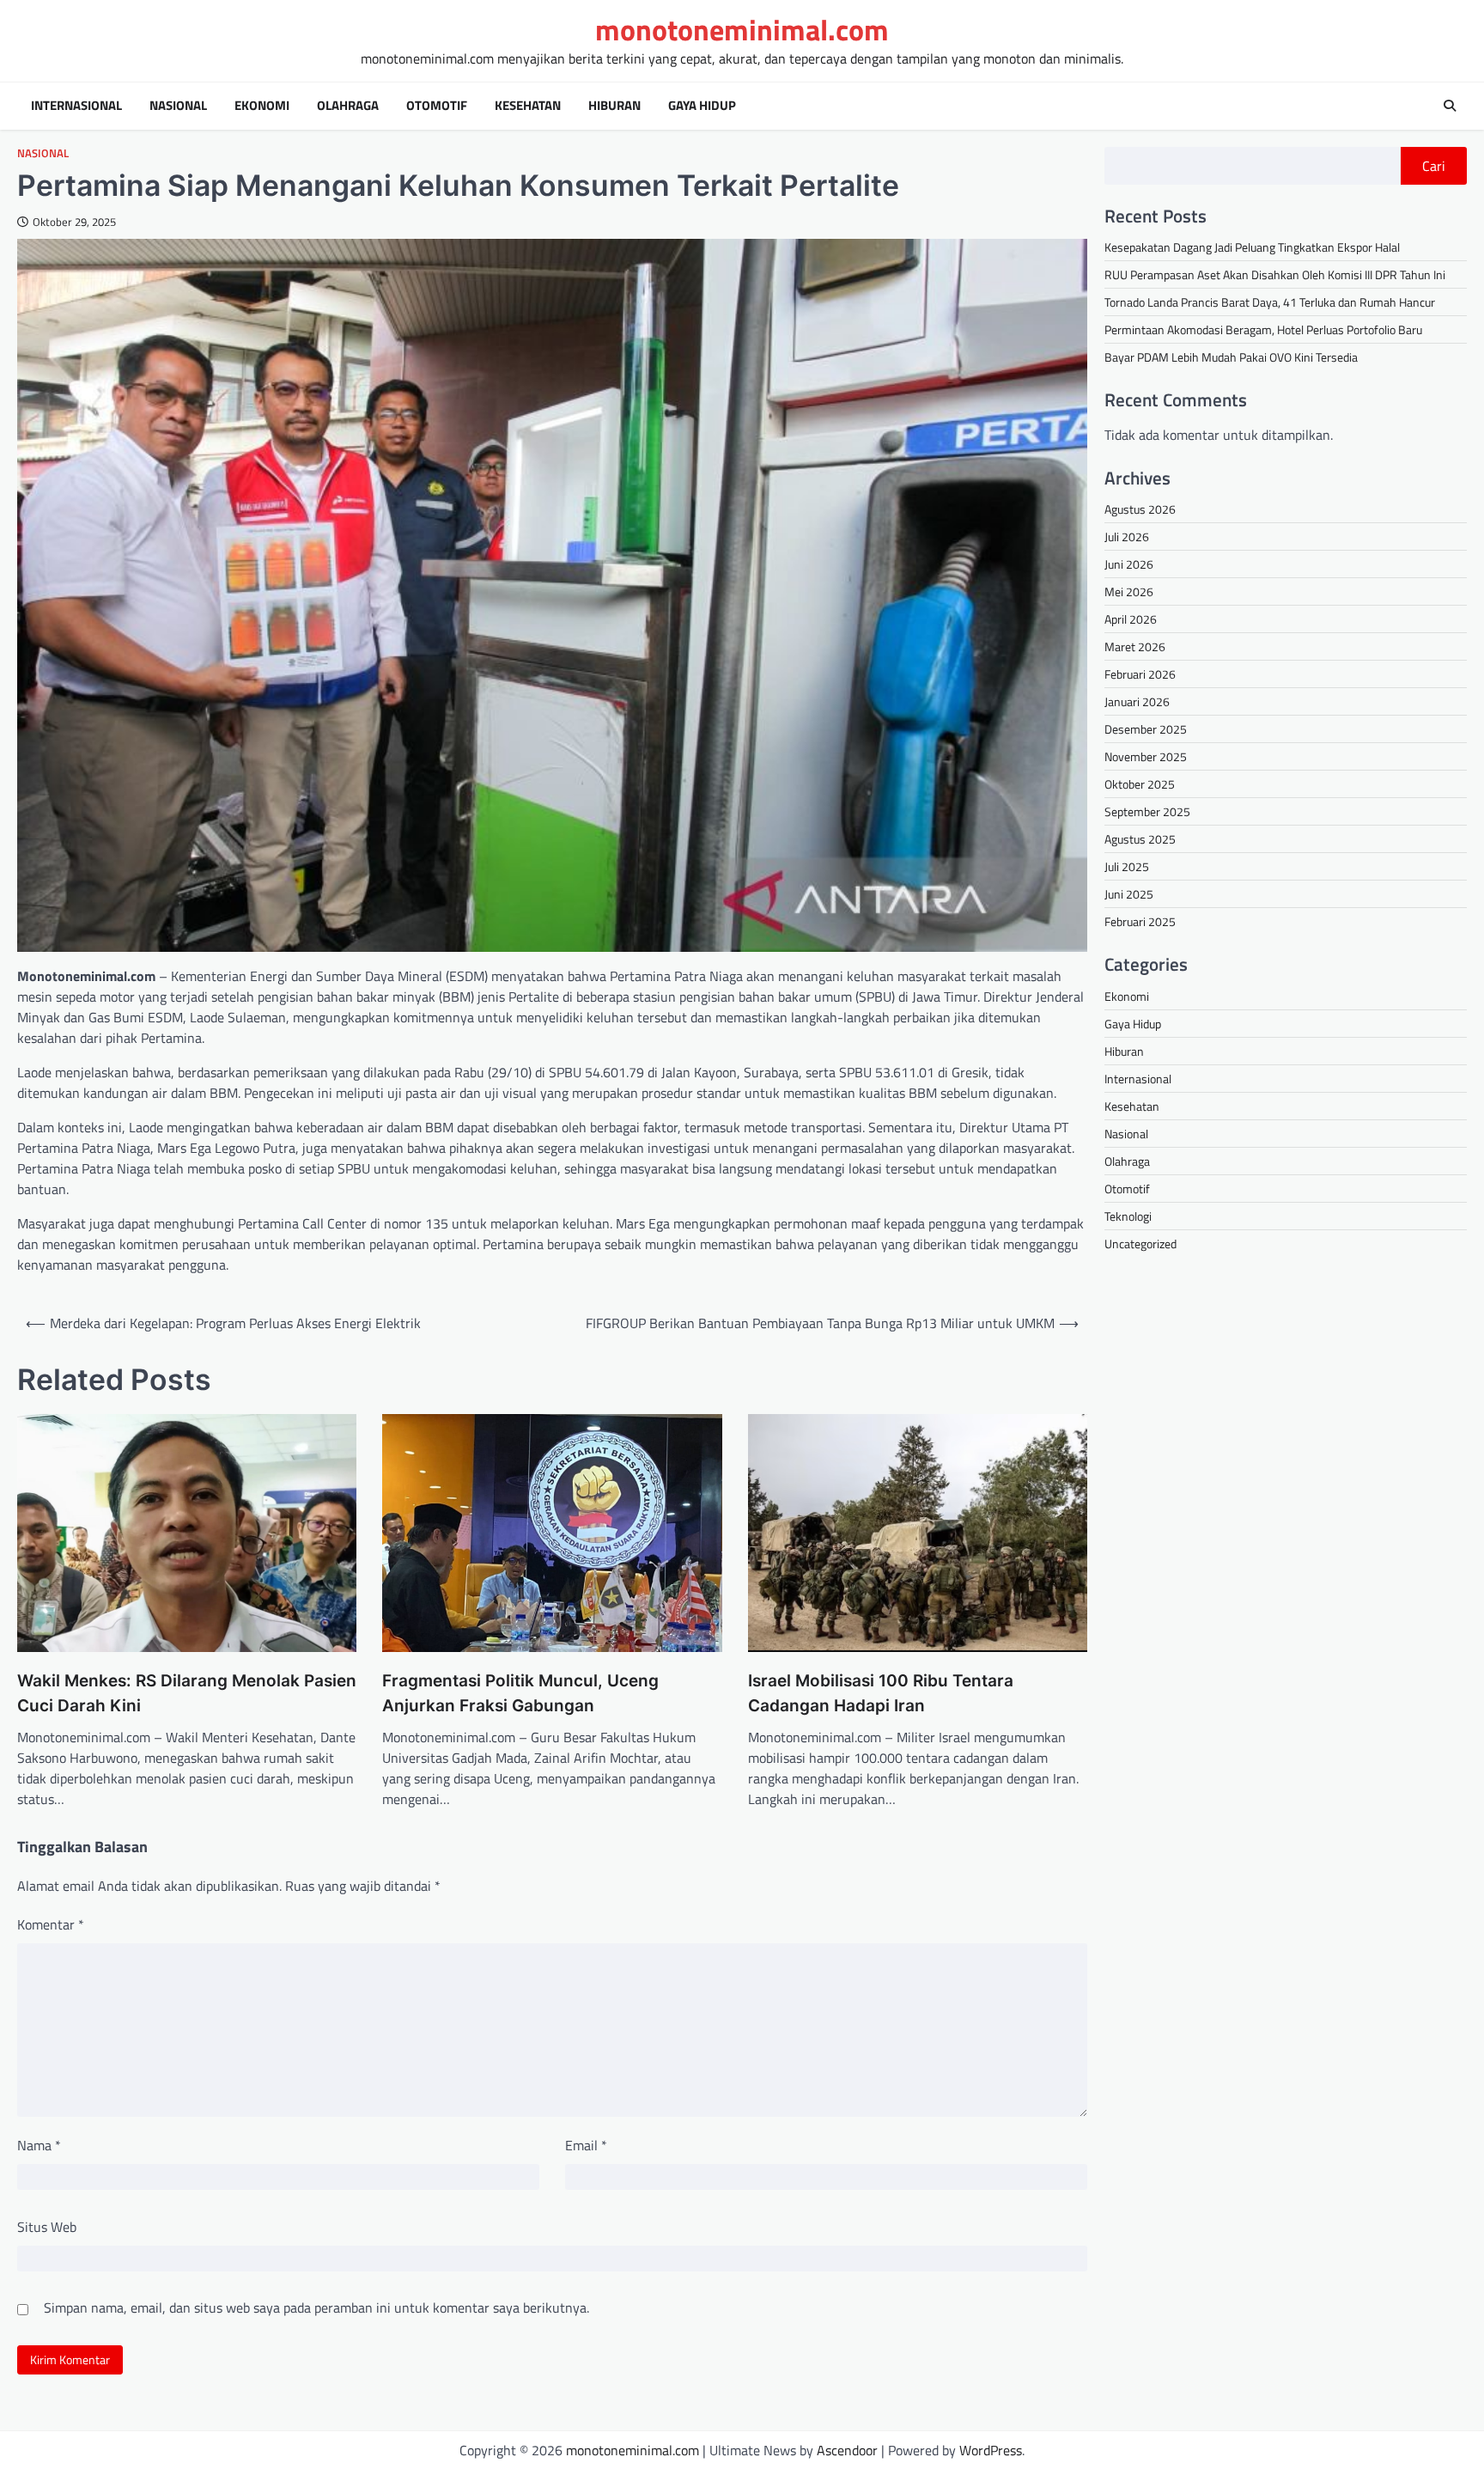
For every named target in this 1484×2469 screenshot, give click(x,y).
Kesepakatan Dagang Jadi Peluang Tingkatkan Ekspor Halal (1252, 247)
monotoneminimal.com (742, 30)
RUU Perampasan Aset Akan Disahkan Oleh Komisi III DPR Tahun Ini (1275, 274)
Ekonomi (262, 106)
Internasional (76, 106)
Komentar (51, 1924)
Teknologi (1128, 1215)
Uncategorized (1140, 1243)
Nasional (178, 106)
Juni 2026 (1129, 563)
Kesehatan (528, 106)
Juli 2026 (1127, 536)
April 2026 (1131, 618)
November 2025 (1146, 756)
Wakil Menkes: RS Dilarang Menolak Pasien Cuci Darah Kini (187, 1693)
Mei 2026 (1129, 591)
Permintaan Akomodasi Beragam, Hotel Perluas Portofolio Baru (1263, 329)
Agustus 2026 (1140, 508)
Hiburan (614, 106)
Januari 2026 (1137, 701)
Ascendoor (847, 2450)
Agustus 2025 (1140, 838)
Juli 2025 (1127, 866)
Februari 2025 (1140, 921)
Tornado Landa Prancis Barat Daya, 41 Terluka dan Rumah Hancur (1270, 302)
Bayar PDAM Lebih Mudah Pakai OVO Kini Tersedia (1231, 357)
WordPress (991, 2450)
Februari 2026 (1140, 673)
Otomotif (437, 106)
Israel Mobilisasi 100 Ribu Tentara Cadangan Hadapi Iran (881, 1693)
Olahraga (348, 106)
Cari (1434, 166)
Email (586, 2145)
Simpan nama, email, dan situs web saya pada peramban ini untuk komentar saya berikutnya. (316, 2307)
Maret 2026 (1135, 646)
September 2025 (1147, 811)
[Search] (1450, 106)
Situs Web (47, 2227)
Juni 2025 (1129, 893)
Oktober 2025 (1140, 783)
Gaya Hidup (702, 106)
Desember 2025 (1146, 728)
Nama (39, 2145)
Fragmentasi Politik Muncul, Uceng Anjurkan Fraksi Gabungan (520, 1693)
